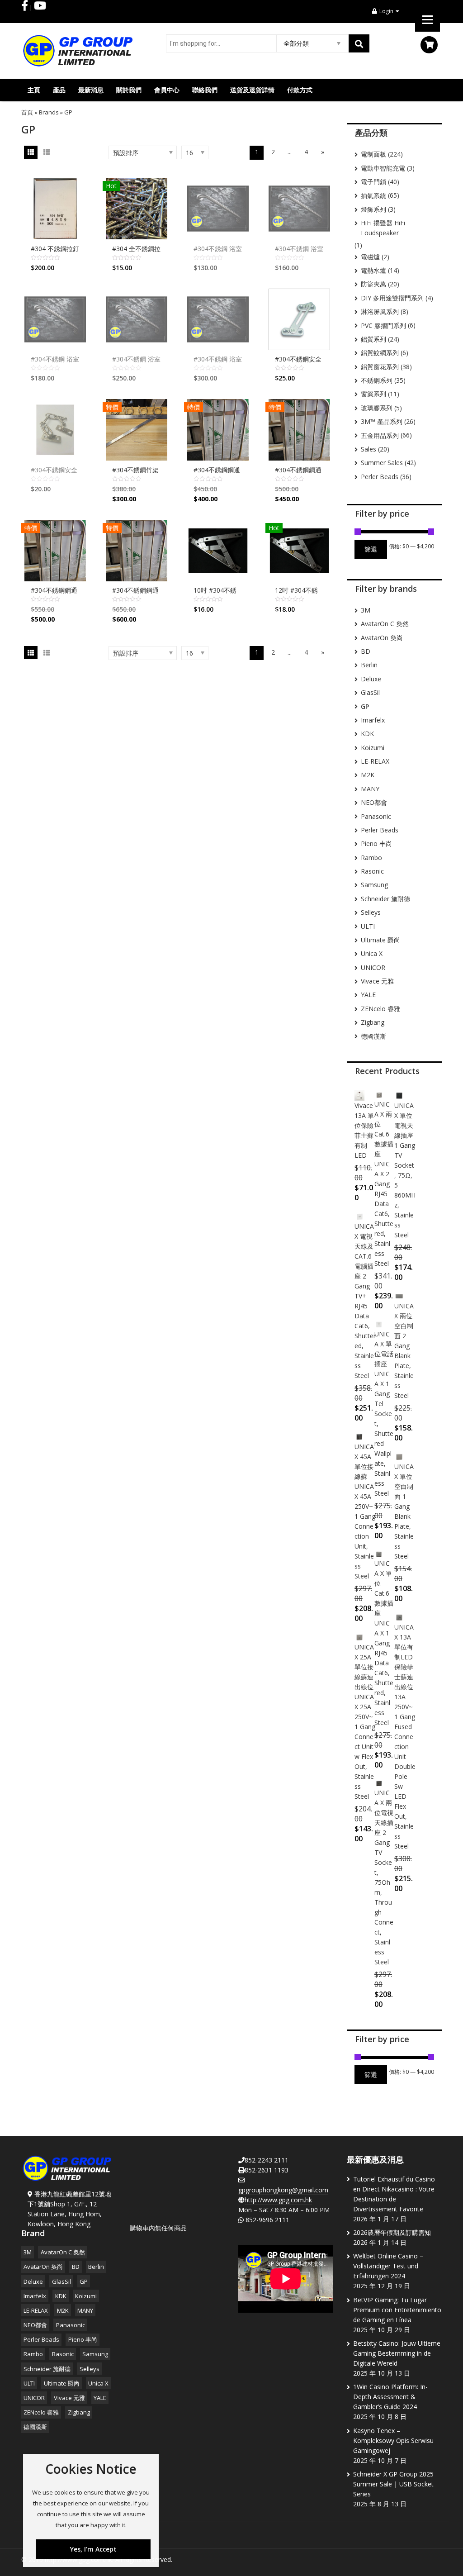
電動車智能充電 (383, 168)
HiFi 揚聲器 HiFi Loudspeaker (383, 228)
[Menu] (428, 19)
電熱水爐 (373, 270)
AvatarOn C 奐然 (385, 624)
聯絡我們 (205, 90)
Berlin (369, 665)
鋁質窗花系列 (380, 367)
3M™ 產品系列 (382, 421)
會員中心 (167, 90)
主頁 (34, 90)
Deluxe (371, 679)
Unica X (372, 953)
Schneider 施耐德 (385, 899)
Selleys (371, 912)
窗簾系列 (373, 394)
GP (84, 2281)
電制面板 (373, 154)
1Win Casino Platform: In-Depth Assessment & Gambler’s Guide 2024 (390, 2397)
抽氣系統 (373, 196)
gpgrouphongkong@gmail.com (283, 2190)
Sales (369, 449)
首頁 (27, 112)
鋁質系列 (373, 339)
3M (366, 610)
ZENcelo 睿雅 (380, 1009)
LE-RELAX (375, 761)
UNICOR (373, 967)
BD (366, 651)
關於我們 (129, 90)
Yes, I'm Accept (93, 2549)
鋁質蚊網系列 (380, 353)
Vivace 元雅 (377, 981)
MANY (370, 789)
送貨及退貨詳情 (252, 90)
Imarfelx (373, 720)
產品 (59, 90)
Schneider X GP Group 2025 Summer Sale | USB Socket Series (393, 2484)
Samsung (374, 885)
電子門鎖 (373, 182)
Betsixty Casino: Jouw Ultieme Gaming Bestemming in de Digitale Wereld (397, 2353)
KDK (367, 734)
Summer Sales (382, 463)
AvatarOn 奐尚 (382, 638)
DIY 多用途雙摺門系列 (392, 298)
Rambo (371, 858)
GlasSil (370, 692)
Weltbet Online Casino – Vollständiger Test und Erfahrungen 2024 (388, 2266)
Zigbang (373, 1022)
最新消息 (91, 90)
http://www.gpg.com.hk (278, 2200)
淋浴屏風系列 (380, 311)
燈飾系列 (373, 209)
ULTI (368, 926)
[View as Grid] (31, 152)
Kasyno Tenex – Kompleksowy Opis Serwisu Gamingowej (393, 2441)
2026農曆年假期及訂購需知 (392, 2232)
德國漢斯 (373, 1036)
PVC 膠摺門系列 (383, 326)
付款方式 (300, 90)
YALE (368, 995)
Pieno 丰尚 (376, 844)
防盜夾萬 (373, 284)
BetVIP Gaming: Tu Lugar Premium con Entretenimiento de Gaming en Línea (397, 2310)
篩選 (371, 549)
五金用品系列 (380, 435)
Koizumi (373, 748)
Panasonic (376, 816)
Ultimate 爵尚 (380, 940)
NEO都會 (374, 802)
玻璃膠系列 (377, 408)
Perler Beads (380, 477)
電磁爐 (370, 257)
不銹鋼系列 (377, 380)
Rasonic (372, 871)
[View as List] (46, 152)
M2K (368, 775)
